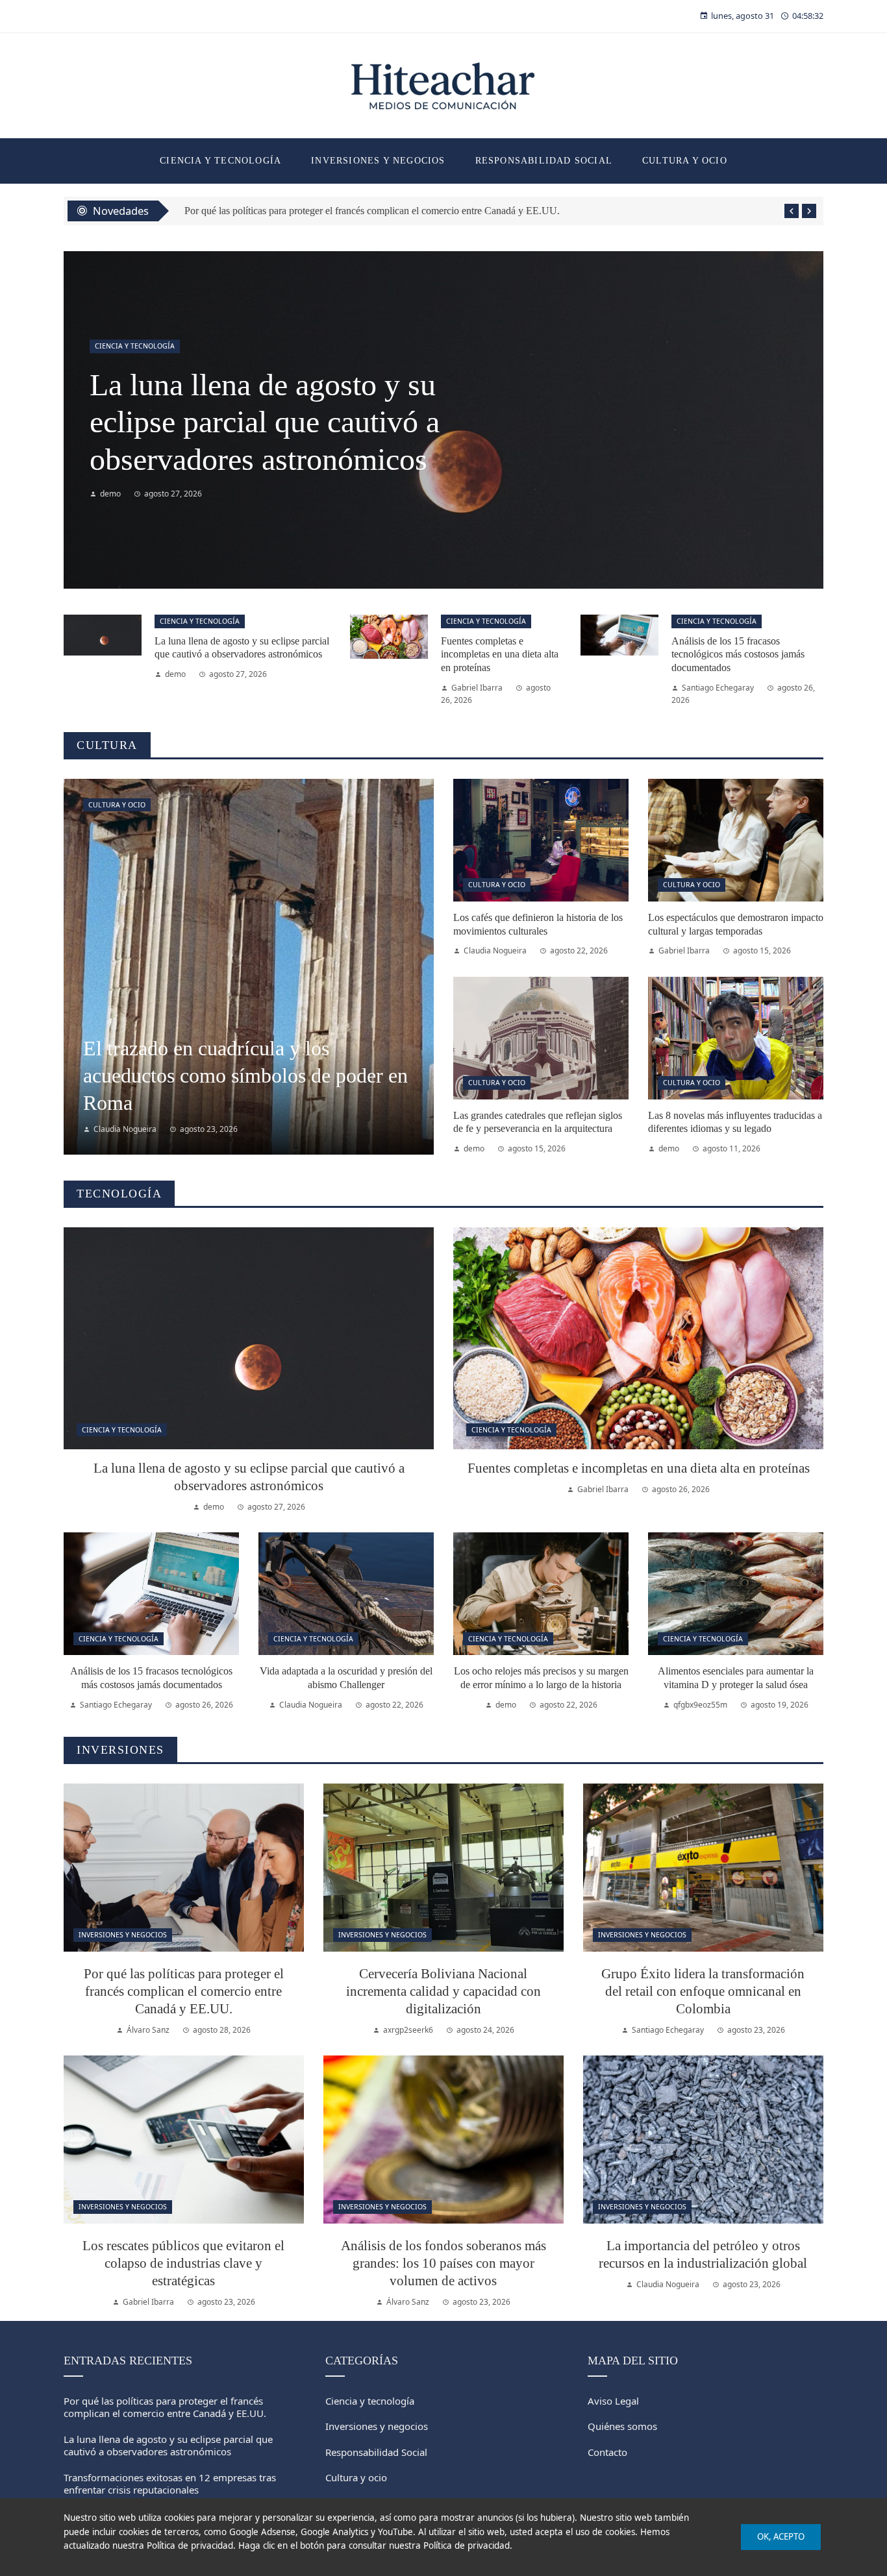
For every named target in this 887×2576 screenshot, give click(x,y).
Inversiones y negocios (123, 1935)
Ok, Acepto (781, 2536)
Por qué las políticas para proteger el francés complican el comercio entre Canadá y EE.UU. (184, 1991)
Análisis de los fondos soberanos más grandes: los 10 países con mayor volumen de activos (443, 2263)
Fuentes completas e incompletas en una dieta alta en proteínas (500, 655)
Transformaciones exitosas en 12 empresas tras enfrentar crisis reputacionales (273, 422)
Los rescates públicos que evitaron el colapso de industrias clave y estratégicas (183, 2263)
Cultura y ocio (117, 805)
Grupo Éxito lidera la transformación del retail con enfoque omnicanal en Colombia (703, 1991)
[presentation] (792, 211)
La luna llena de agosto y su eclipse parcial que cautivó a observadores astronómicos (168, 2446)
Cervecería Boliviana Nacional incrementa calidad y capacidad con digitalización (443, 1991)
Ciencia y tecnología (200, 621)
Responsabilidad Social (140, 346)
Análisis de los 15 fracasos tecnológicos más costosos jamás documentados (738, 655)
